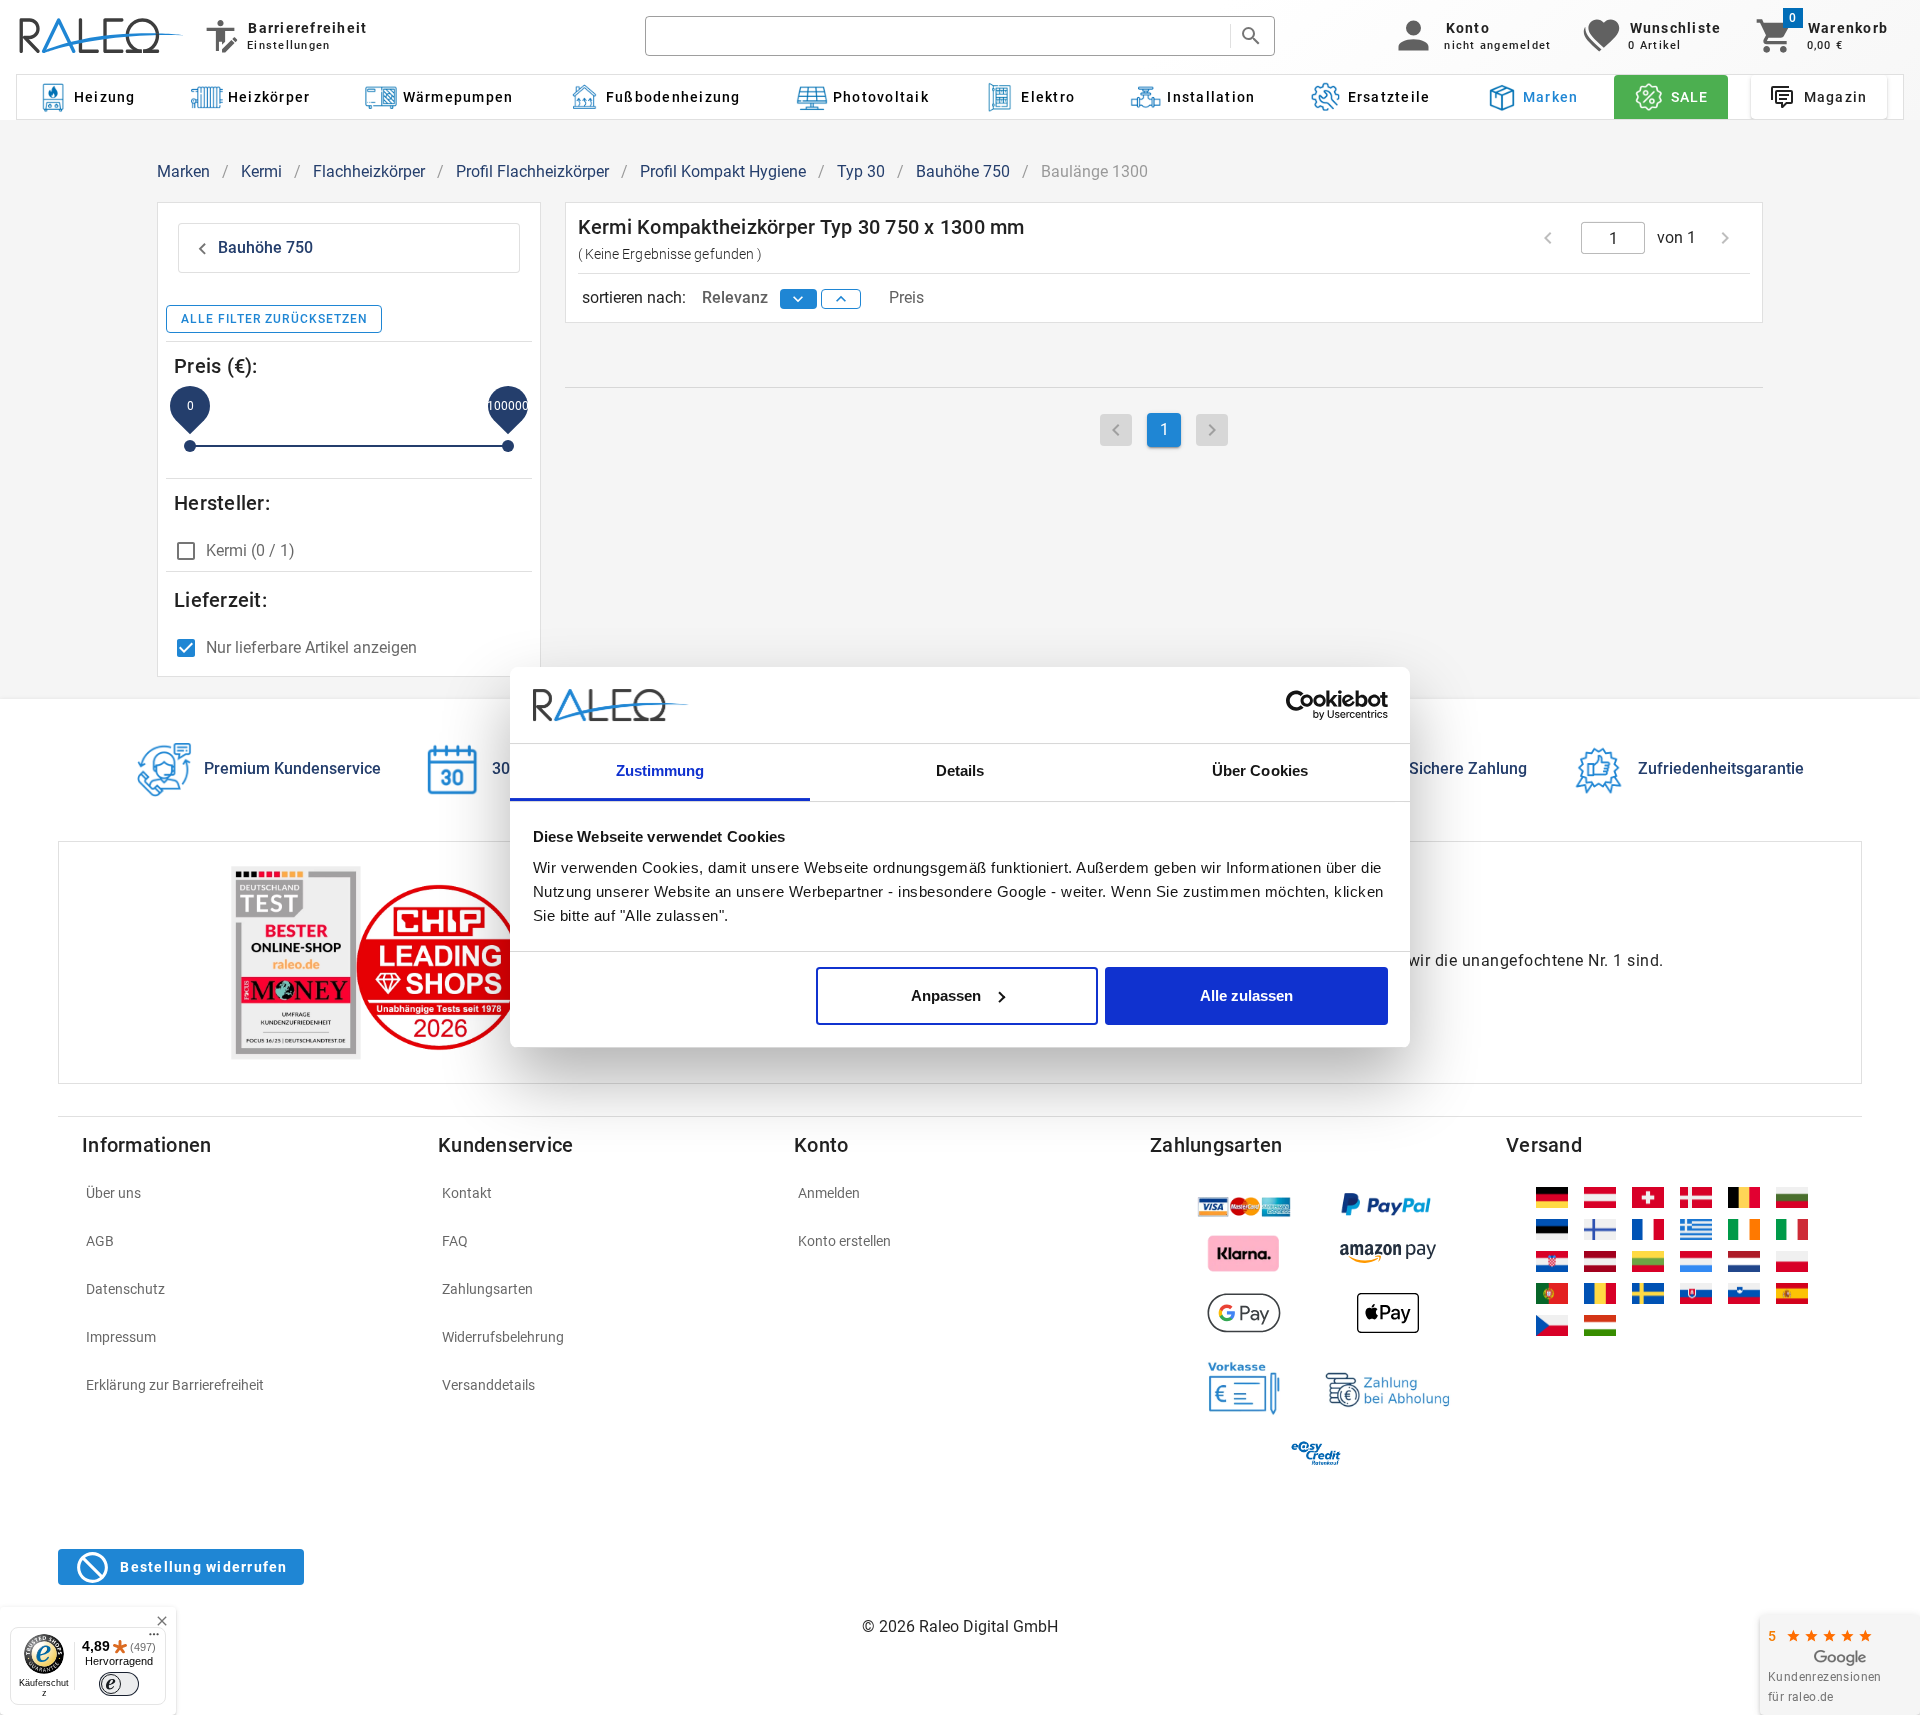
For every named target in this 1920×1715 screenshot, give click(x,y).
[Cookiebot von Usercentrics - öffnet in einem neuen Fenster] (1300, 705)
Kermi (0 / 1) (250, 550)
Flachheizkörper (369, 171)
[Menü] (154, 1639)
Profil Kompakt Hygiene (723, 171)
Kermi (261, 171)
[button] (1470, 36)
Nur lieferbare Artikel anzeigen (311, 647)
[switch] (119, 1684)
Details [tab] (960, 770)
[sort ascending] (841, 299)
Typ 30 (861, 171)
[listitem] (248, 1193)
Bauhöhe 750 (963, 171)
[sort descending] (799, 299)
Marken (183, 171)
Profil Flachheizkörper (532, 171)
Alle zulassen (1246, 995)
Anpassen (946, 995)
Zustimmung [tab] (660, 770)
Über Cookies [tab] (1260, 770)
